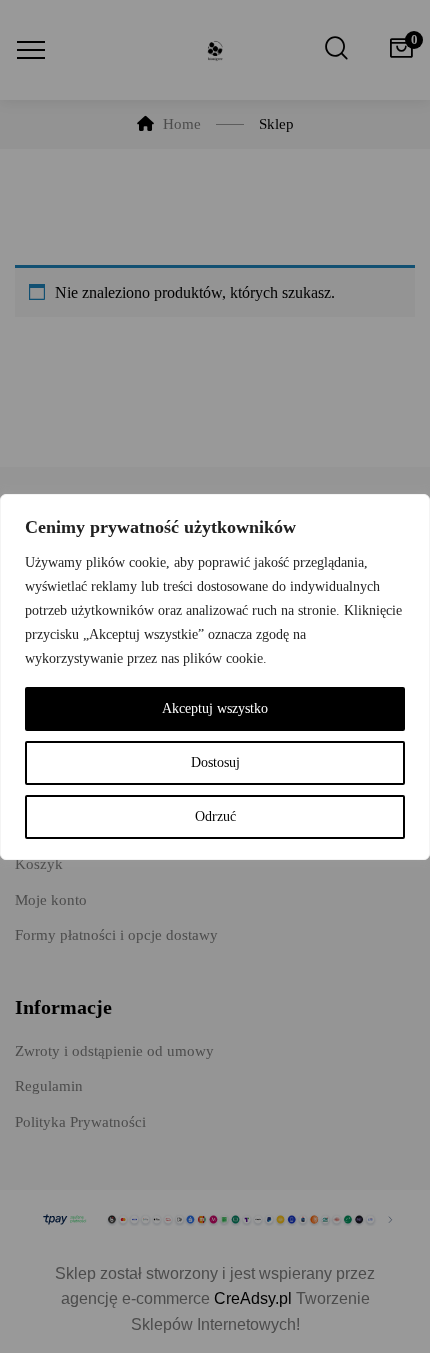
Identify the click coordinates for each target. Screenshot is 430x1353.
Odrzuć (215, 816)
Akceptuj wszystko (215, 708)
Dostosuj (215, 762)
